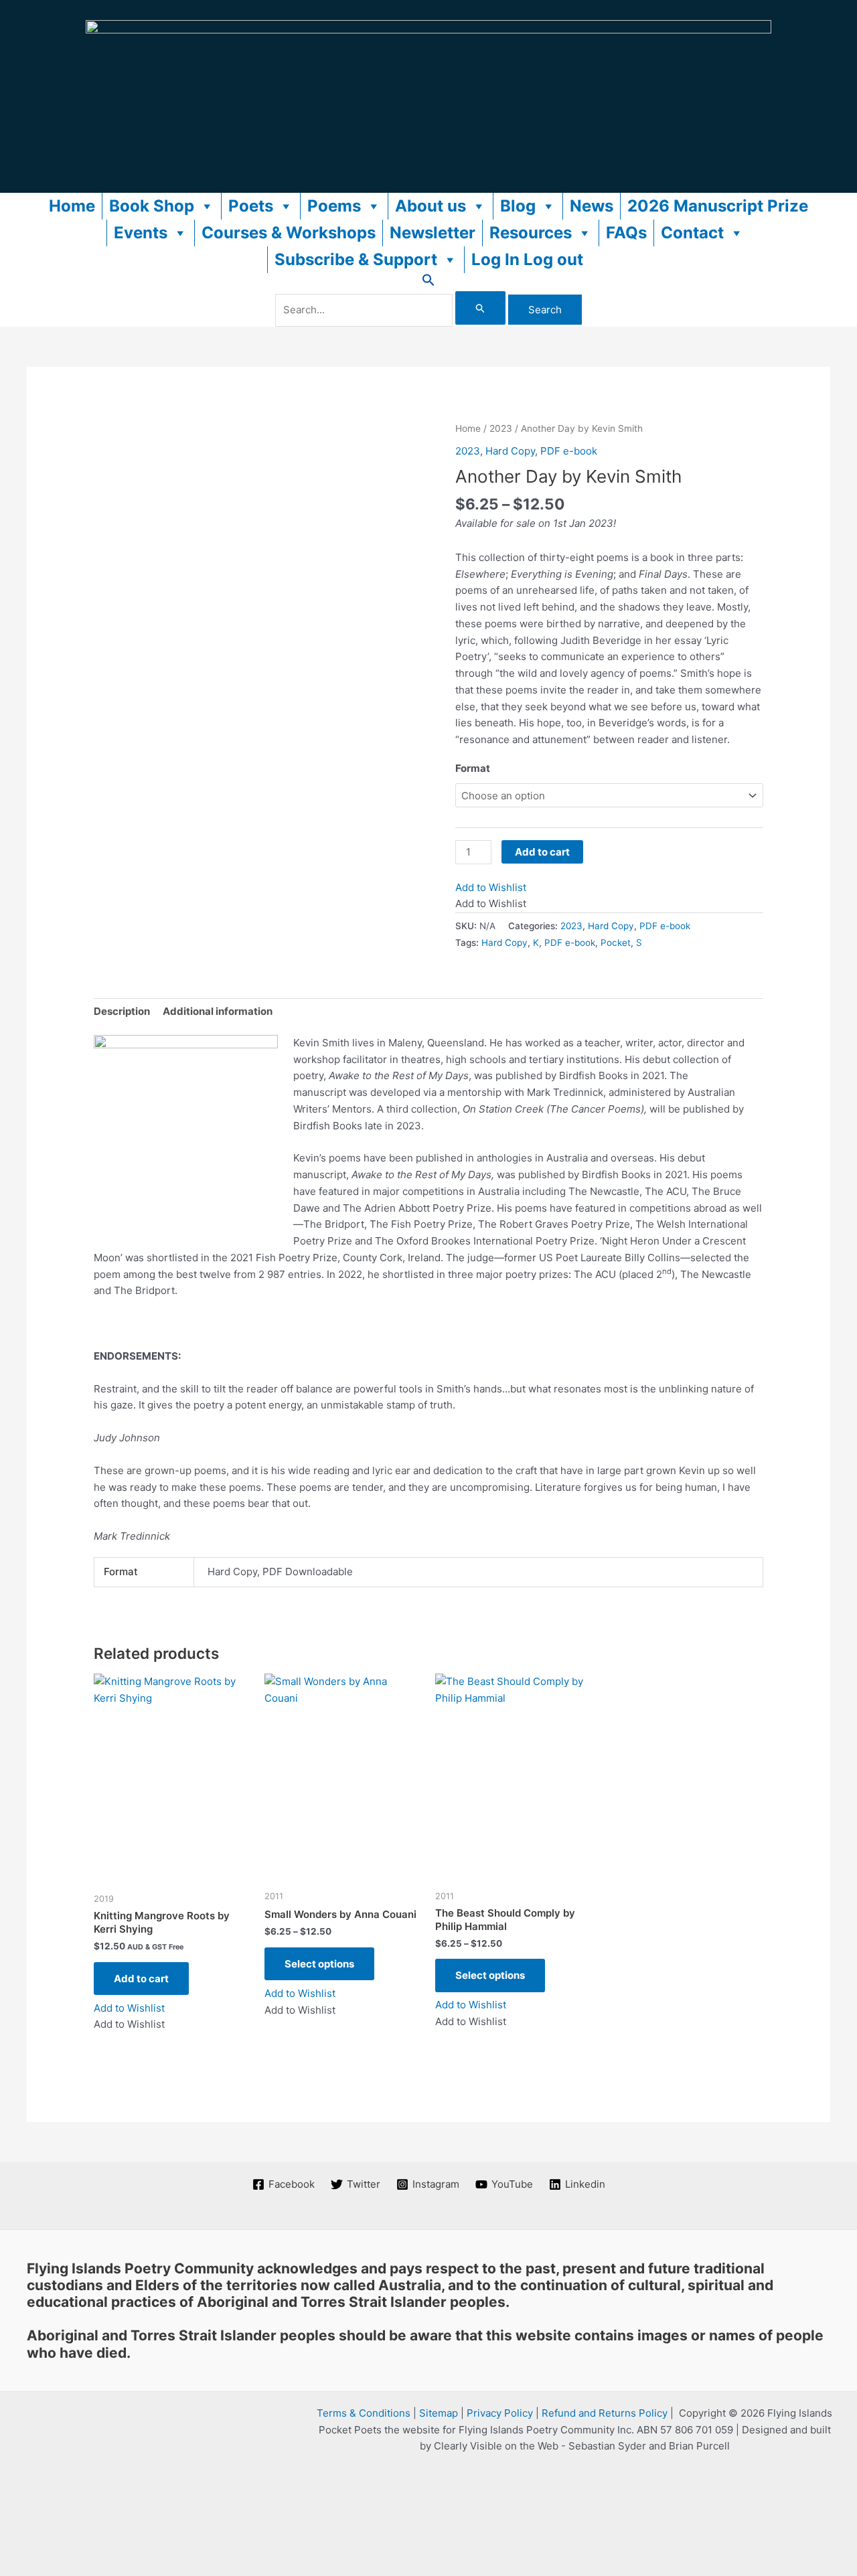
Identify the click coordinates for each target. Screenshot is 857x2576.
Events (141, 233)
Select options (319, 1964)
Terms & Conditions (364, 2413)
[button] (428, 283)
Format (473, 768)
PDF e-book (569, 451)
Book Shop (152, 206)
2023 (501, 428)
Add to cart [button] (141, 1979)
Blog (518, 206)
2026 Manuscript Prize (718, 206)
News (592, 206)
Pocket (616, 943)
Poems (334, 206)
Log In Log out (527, 259)
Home (72, 206)
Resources (531, 233)
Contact (692, 233)
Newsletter (433, 233)
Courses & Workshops (289, 233)
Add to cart (542, 852)
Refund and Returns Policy (605, 2413)
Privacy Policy (500, 2413)
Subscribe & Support (356, 259)
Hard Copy (510, 451)
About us (431, 206)
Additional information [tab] (218, 1011)
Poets (251, 206)
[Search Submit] (481, 308)
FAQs (626, 233)
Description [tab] (122, 1011)
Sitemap (439, 2413)
